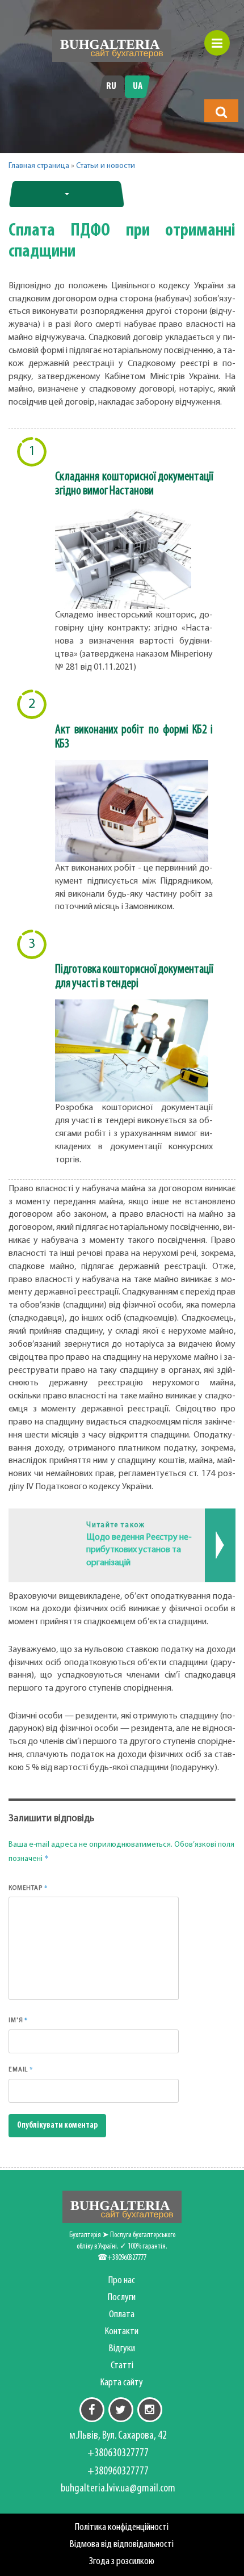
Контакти (122, 2332)
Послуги (122, 2298)
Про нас (122, 2281)
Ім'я (18, 2020)
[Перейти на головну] (112, 46)
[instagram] (150, 2410)
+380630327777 (118, 2453)
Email (21, 2069)
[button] (221, 112)
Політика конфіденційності (122, 2527)
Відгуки (122, 2349)
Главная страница (39, 166)
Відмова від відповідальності (122, 2545)
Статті (122, 2366)
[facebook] (92, 2410)
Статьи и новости (106, 166)
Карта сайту (122, 2383)
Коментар (28, 1888)
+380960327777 (118, 2472)
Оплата (122, 2315)
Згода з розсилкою (122, 2562)
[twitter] (121, 2410)
